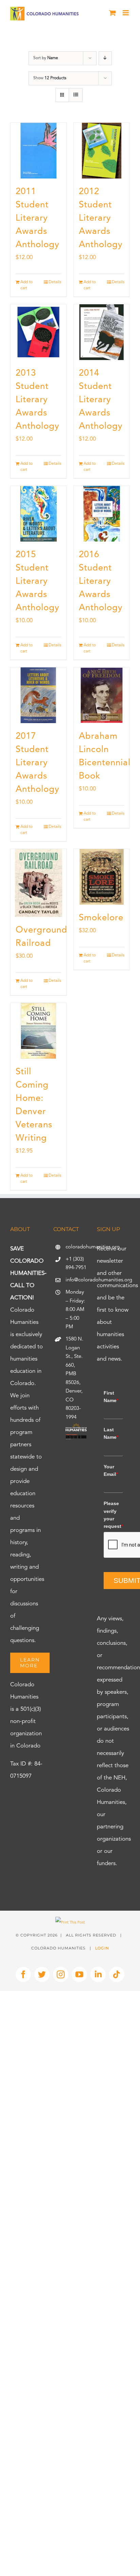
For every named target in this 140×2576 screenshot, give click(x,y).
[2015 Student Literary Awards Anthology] (38, 514)
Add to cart (27, 285)
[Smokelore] (102, 877)
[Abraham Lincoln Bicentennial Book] (102, 695)
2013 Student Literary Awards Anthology (38, 400)
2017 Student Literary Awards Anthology (38, 763)
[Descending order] (105, 58)
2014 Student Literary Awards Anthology (101, 400)
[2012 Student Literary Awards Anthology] (102, 151)
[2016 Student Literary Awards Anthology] (102, 514)
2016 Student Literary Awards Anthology (101, 581)
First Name (111, 1397)
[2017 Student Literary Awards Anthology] (38, 695)
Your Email (111, 1470)
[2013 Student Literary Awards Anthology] (38, 332)
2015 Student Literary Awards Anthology (38, 581)
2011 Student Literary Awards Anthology (38, 218)
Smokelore (101, 918)
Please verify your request (113, 1515)
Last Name (111, 1433)
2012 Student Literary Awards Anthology (101, 218)
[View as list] (76, 95)
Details (55, 282)
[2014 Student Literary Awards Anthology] (102, 332)
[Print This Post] (70, 1923)
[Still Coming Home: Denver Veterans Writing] (38, 1031)
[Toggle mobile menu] (126, 13)
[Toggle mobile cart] (112, 13)
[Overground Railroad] (38, 883)
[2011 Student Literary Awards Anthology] (38, 151)
